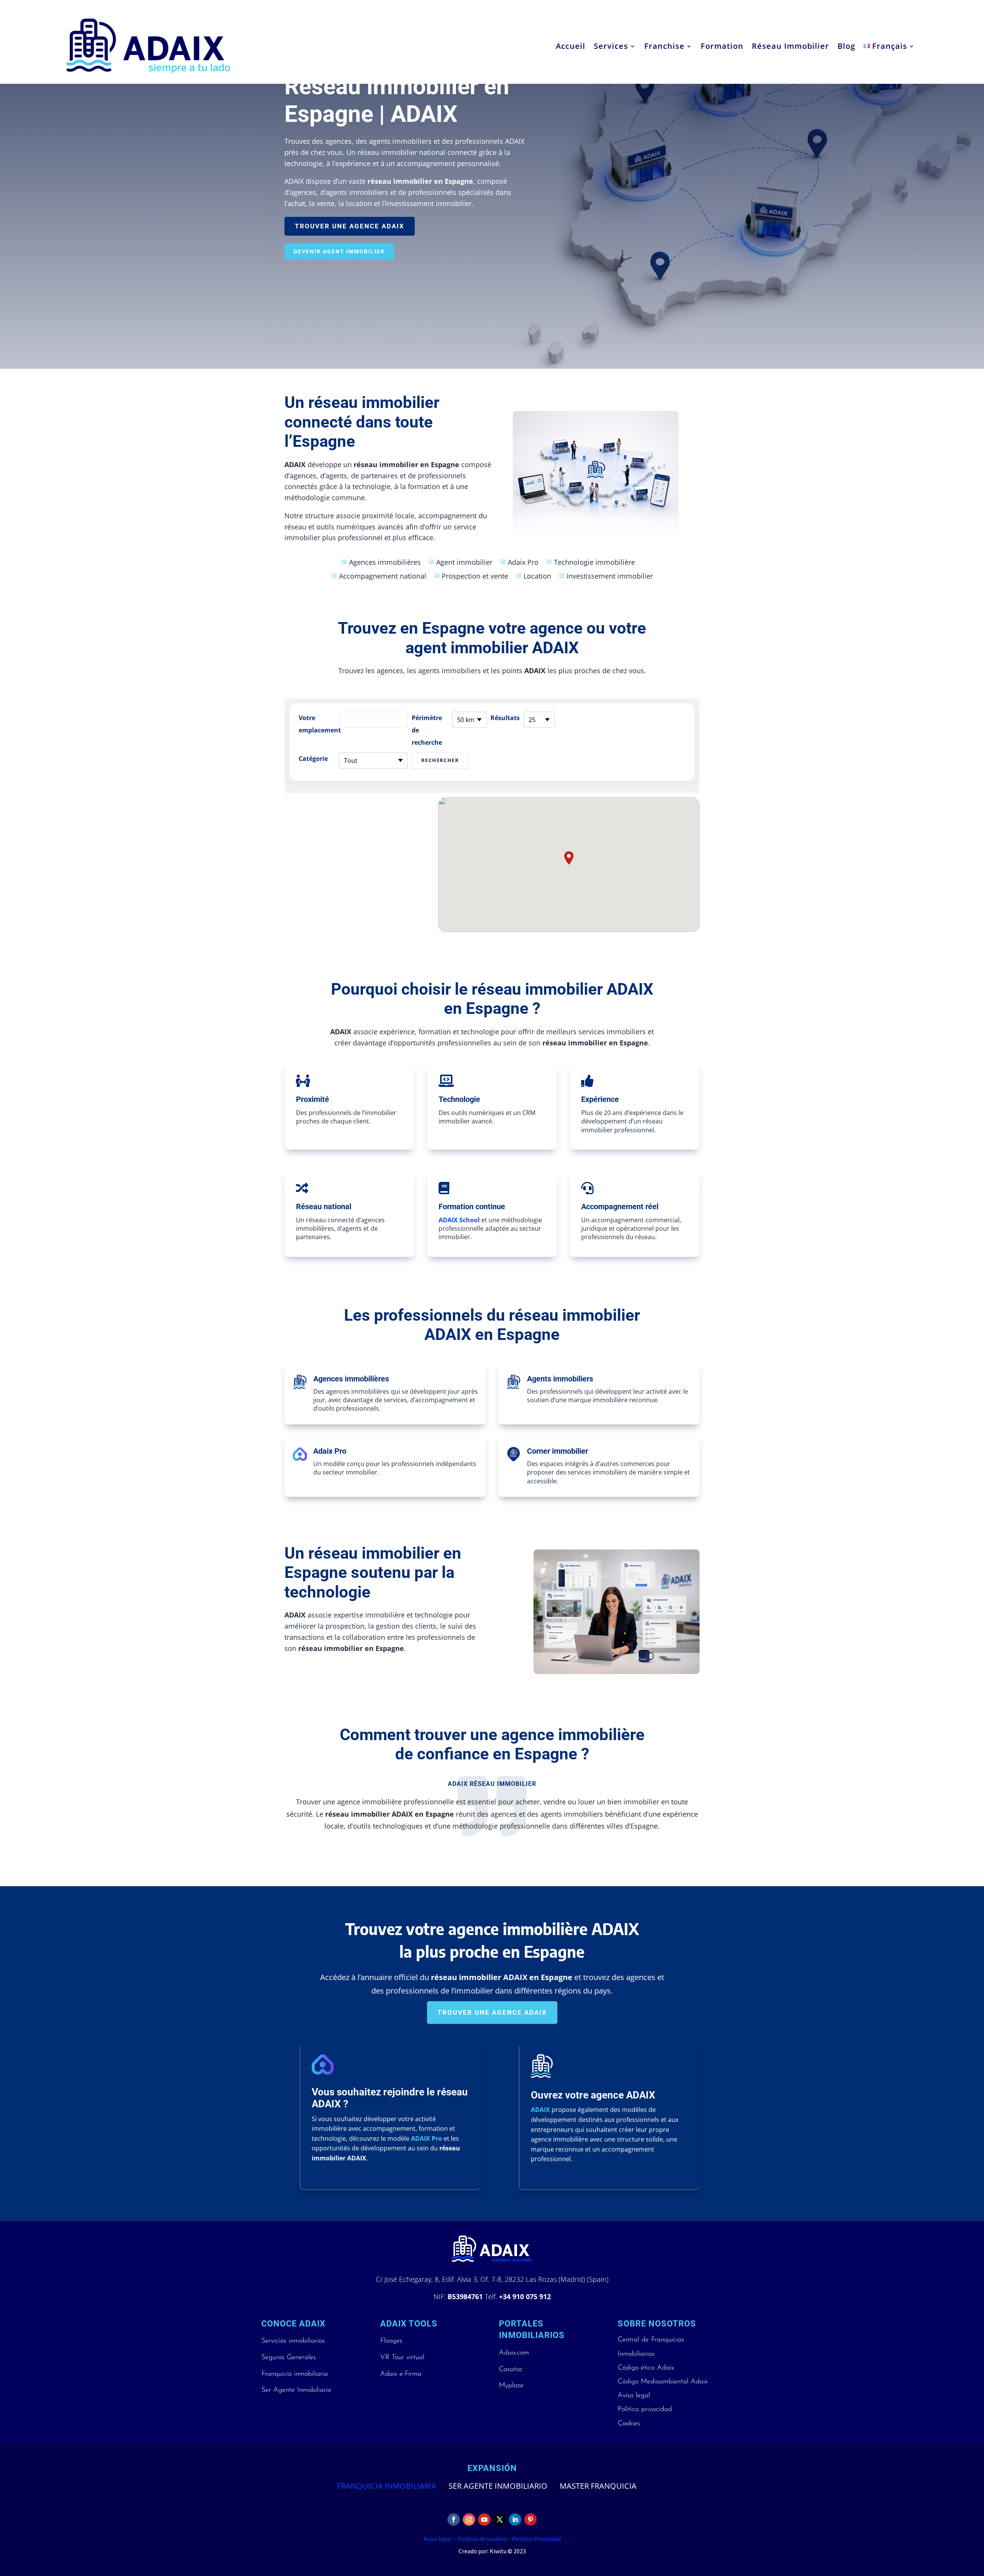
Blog (846, 46)
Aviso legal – (440, 2539)
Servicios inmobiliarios (293, 2341)
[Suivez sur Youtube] (484, 2519)
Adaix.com (514, 2353)
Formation (722, 46)
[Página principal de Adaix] (148, 46)
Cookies (629, 2424)
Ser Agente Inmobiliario (296, 2390)
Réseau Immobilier (790, 46)
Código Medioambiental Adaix (663, 2382)
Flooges (391, 2341)
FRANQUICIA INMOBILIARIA (387, 2486)
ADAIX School (459, 1220)
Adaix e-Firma (401, 2374)
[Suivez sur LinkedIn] (515, 2519)
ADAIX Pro (426, 2138)
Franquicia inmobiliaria (295, 2374)
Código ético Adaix (646, 2368)
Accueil (571, 46)
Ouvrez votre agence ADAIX (593, 2095)
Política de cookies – (484, 2539)
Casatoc (511, 2370)
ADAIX (540, 2110)
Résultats (505, 718)
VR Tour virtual (402, 2358)
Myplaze (511, 2386)
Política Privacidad (536, 2539)
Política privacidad (645, 2410)
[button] (569, 858)
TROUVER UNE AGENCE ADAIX (350, 226)
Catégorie (313, 759)
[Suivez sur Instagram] (469, 2519)
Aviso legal (634, 2396)
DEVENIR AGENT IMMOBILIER (339, 251)
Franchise (664, 46)
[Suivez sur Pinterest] (530, 2519)
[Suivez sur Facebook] (454, 2519)
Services (611, 46)
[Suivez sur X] (500, 2519)
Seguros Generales (289, 2358)
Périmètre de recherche (427, 730)
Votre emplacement (317, 724)
